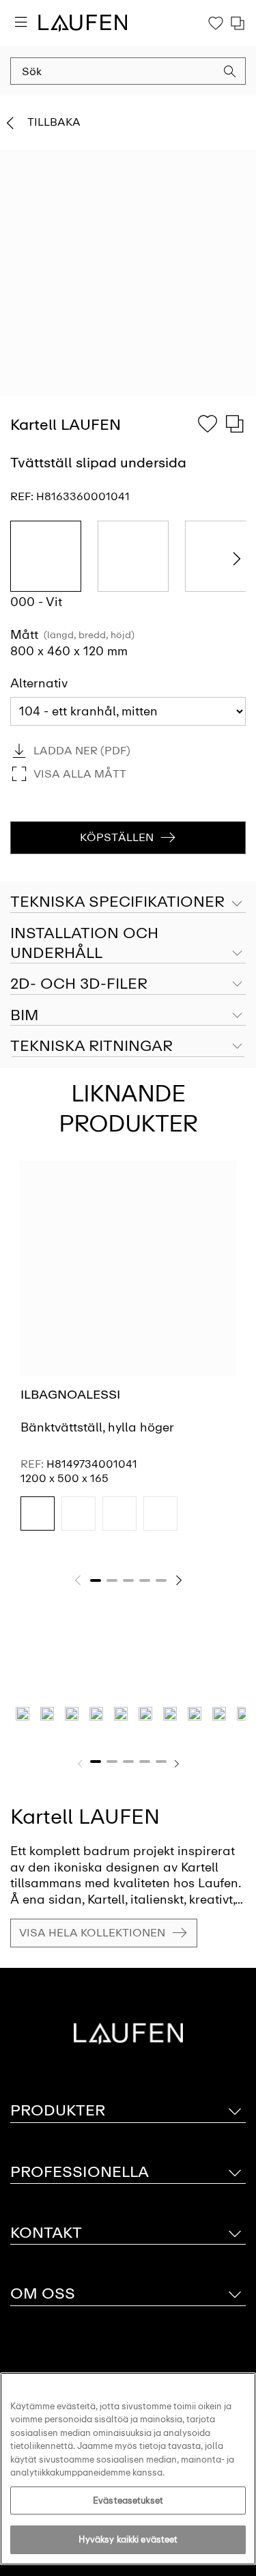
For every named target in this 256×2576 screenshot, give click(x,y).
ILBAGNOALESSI (70, 1395)
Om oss (43, 2293)
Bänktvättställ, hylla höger (97, 1427)
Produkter (58, 2110)
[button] (230, 73)
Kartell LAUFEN (85, 1817)
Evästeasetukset (128, 2500)
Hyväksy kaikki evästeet (128, 2539)
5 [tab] (161, 1580)
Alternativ (39, 683)
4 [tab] (145, 1580)
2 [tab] (112, 1580)
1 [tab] (96, 1580)
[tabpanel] (128, 1358)
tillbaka (54, 122)
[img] (38, 1513)
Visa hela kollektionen (92, 1933)
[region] (128, 2469)
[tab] (128, 944)
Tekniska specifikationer (117, 902)
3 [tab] (128, 1580)
